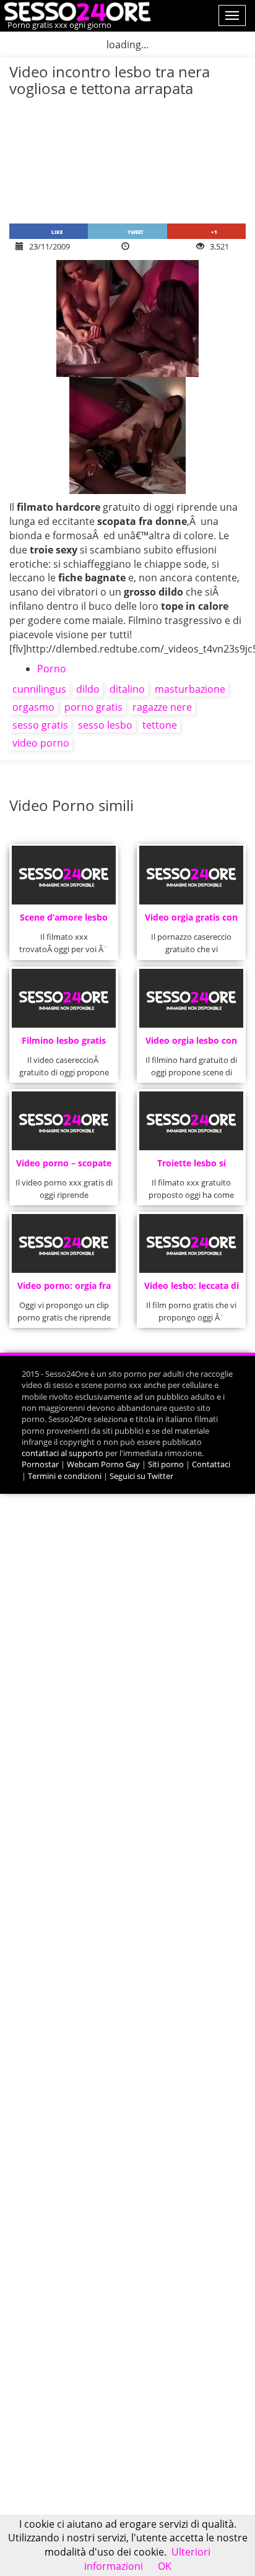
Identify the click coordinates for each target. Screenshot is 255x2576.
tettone (160, 725)
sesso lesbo (105, 725)
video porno (41, 743)
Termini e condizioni (65, 1476)
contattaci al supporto (63, 1453)
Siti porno (166, 1464)
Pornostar (40, 1464)
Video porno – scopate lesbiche (64, 1167)
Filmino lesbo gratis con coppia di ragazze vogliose (64, 1044)
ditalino (127, 689)
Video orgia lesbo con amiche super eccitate (192, 1044)
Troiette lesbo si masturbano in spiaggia (192, 1167)
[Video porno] (76, 11)
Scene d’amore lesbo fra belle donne (64, 921)
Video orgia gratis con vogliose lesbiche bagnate (191, 921)
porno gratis (93, 707)
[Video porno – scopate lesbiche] (64, 1121)
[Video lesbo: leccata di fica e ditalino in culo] (192, 1243)
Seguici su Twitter (141, 1476)
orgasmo (33, 707)
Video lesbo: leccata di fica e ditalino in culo (192, 1289)
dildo (88, 689)
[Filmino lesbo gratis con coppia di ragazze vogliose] (64, 998)
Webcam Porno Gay (103, 1464)
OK (165, 2566)
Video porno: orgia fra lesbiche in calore (64, 1289)
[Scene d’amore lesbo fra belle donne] (64, 875)
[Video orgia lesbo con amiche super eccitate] (192, 998)
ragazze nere (162, 707)
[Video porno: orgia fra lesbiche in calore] (64, 1243)
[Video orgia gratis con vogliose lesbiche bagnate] (192, 875)
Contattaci (211, 1464)
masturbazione (190, 689)
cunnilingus (39, 689)
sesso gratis (40, 725)
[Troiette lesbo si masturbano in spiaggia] (192, 1121)
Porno (52, 669)
